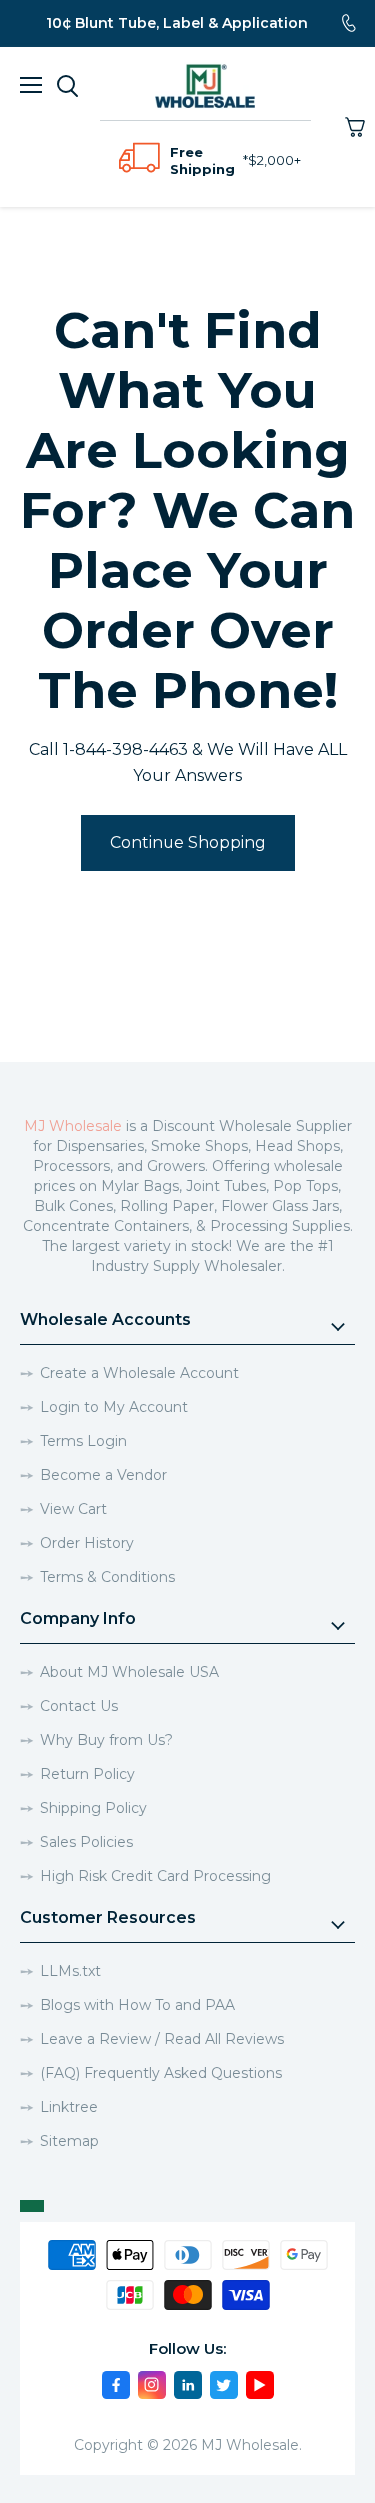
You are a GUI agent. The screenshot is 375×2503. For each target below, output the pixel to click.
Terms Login (83, 1441)
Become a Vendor (103, 1475)
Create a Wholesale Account (139, 1373)
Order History (87, 1543)
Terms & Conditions (107, 1577)
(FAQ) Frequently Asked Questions (161, 2073)
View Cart (73, 1509)
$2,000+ (274, 160)
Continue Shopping (188, 842)
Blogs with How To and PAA (137, 2005)
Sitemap (69, 2141)
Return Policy (87, 1774)
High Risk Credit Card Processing (155, 1876)
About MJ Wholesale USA (129, 1672)
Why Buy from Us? (106, 1740)
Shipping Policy (93, 1808)
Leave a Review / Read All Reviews (162, 2039)
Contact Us (79, 1706)
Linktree (69, 2107)
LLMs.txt (70, 1971)
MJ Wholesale (73, 1126)
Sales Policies (86, 1842)
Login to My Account (114, 1407)
